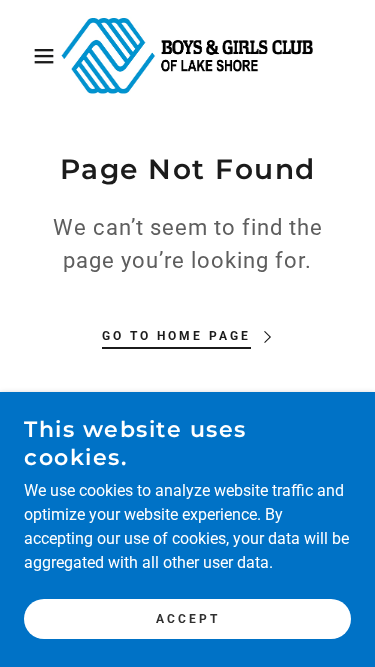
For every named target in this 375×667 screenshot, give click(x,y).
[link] (187, 56)
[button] (29, 56)
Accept (188, 619)
